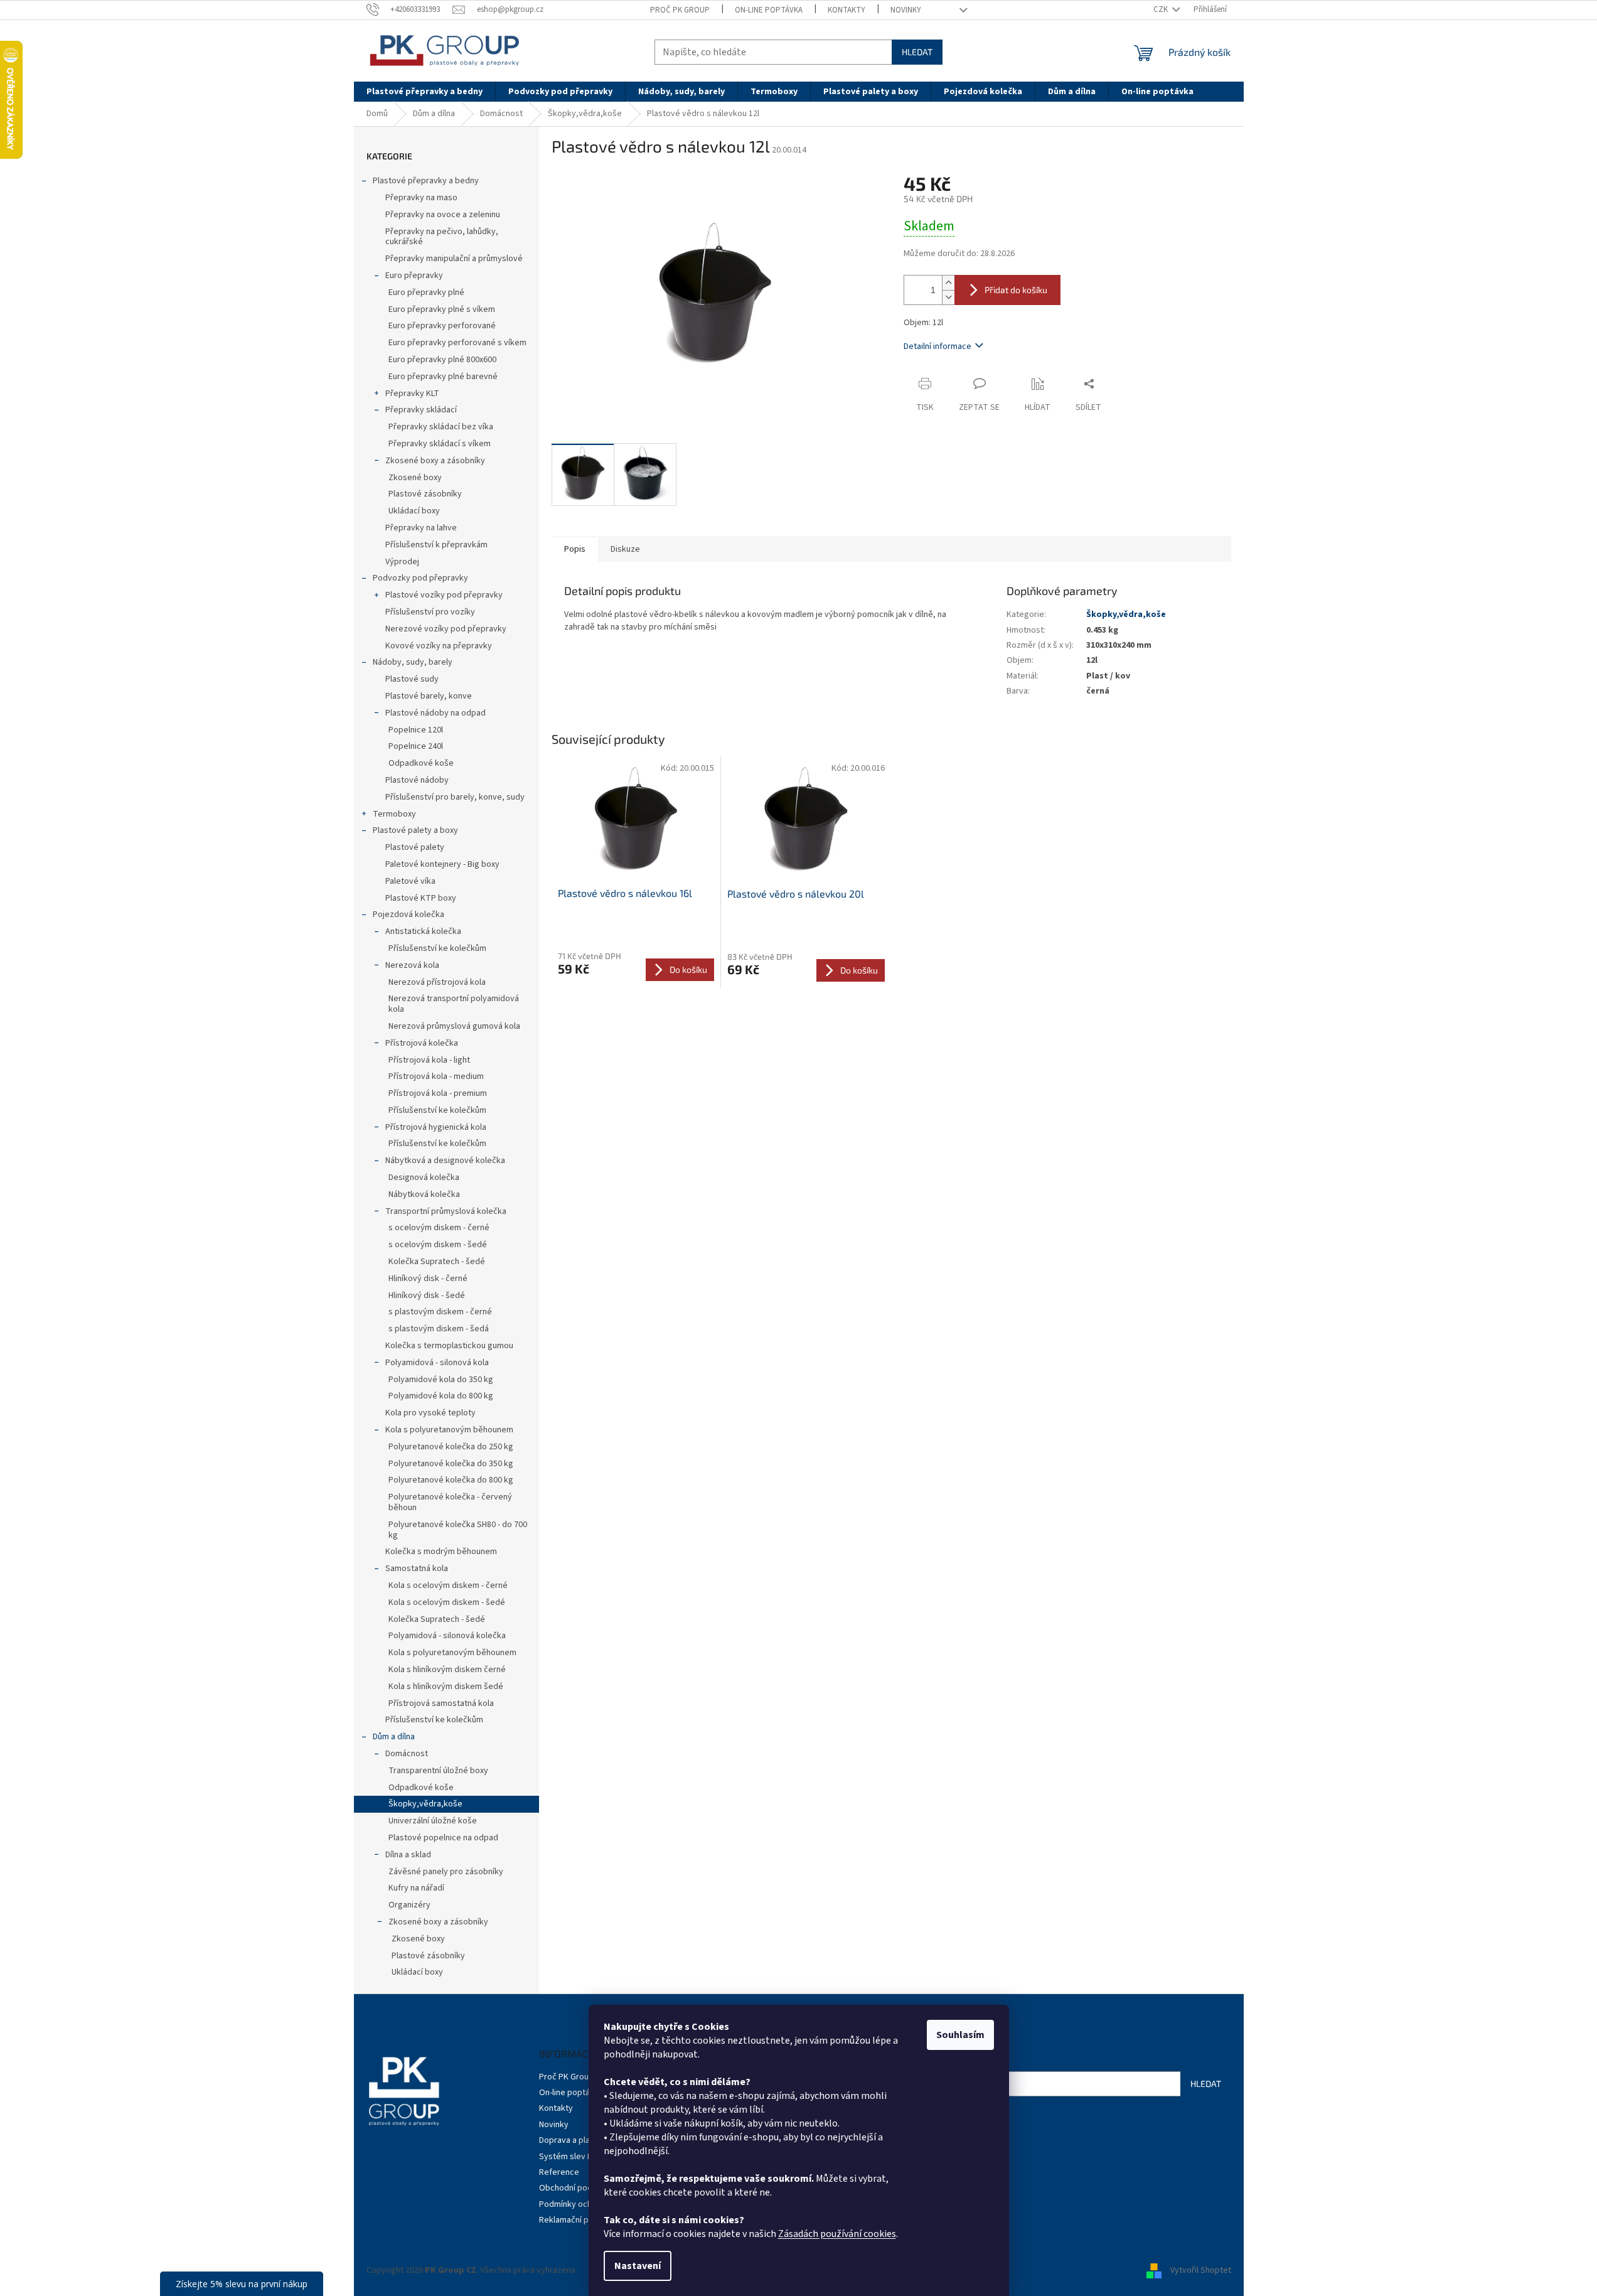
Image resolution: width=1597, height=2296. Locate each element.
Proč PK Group (680, 10)
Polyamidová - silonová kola (437, 1363)
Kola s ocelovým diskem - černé (448, 1585)
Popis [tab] (575, 549)
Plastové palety (415, 847)
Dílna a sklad (408, 1855)
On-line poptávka (769, 10)
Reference (559, 2172)
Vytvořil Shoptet (1201, 2270)
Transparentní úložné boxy (438, 1771)
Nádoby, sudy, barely (413, 662)
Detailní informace (937, 346)
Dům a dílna (394, 1737)
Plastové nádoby (417, 780)
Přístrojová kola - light (429, 1060)
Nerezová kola (412, 965)
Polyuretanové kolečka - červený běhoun (450, 1502)
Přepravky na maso (421, 198)
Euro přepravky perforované (442, 326)
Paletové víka (410, 881)
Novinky (906, 10)
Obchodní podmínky (577, 2188)
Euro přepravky (414, 276)
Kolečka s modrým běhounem (441, 1552)
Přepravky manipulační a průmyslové (454, 259)
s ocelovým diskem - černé (439, 1228)
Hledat (917, 52)
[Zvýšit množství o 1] (948, 283)
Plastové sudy (412, 679)
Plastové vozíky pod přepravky (444, 595)
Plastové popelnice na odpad (443, 1838)
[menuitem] (425, 92)
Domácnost (407, 1754)
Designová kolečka (424, 1178)
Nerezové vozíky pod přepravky (446, 629)
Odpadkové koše (421, 763)
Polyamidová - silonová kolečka (447, 1636)
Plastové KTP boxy (421, 898)
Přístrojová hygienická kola (436, 1127)
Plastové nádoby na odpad (435, 713)
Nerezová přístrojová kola (437, 982)
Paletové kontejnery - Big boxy (442, 864)
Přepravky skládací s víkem (440, 444)
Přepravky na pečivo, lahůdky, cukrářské (442, 237)
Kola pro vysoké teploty (430, 1413)
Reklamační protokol (578, 2220)
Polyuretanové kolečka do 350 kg (451, 1464)
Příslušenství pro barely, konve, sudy (455, 797)
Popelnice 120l (416, 730)
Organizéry (409, 1905)
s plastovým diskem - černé (440, 1312)
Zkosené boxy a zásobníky (435, 461)
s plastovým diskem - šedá (439, 1329)
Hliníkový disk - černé (428, 1279)
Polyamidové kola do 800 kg (441, 1396)
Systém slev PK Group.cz (586, 2157)
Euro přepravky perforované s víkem (457, 343)
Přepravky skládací (421, 410)
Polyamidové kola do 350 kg (441, 1380)
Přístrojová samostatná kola (441, 1703)
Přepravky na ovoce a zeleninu (443, 215)
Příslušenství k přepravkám (436, 545)
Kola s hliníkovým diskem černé (447, 1670)
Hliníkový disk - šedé (427, 1296)
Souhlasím (960, 2035)
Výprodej (402, 562)
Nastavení (638, 2266)
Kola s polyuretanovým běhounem (449, 1430)
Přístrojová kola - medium (436, 1076)
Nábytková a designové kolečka (445, 1161)
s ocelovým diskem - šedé (438, 1245)
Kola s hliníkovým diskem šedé (446, 1687)
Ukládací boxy (414, 511)
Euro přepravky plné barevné (443, 377)
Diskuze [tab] (625, 549)
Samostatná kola (417, 1569)
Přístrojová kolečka (422, 1043)
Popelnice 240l (416, 746)
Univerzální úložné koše (433, 1821)
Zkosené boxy (415, 478)
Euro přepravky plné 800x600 (442, 360)
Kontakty (847, 10)
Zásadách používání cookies (837, 2234)
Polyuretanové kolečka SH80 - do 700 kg (458, 1530)
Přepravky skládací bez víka (441, 427)
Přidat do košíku (1016, 290)
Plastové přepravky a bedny (426, 181)
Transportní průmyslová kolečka (446, 1211)
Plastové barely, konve (429, 696)
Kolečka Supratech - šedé (437, 1262)
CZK (1162, 9)
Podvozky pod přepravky (420, 578)
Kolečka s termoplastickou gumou (449, 1346)
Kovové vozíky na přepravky (439, 646)
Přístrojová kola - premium (438, 1093)
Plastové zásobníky (425, 494)
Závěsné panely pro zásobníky (446, 1872)
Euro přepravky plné (426, 292)
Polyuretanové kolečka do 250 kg (451, 1447)
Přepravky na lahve (421, 528)
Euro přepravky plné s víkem (442, 309)
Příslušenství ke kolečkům (437, 948)
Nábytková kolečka (424, 1194)
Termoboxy (394, 814)
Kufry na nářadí (416, 1888)
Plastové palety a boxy (415, 830)
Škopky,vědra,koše (425, 1804)
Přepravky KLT (412, 394)
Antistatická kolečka (423, 931)
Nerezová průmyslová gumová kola (454, 1026)
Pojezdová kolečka (409, 915)
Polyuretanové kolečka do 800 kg (451, 1480)
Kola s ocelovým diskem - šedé (447, 1602)
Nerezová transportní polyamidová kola (454, 1004)
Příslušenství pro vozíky (430, 612)
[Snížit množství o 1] (948, 297)
